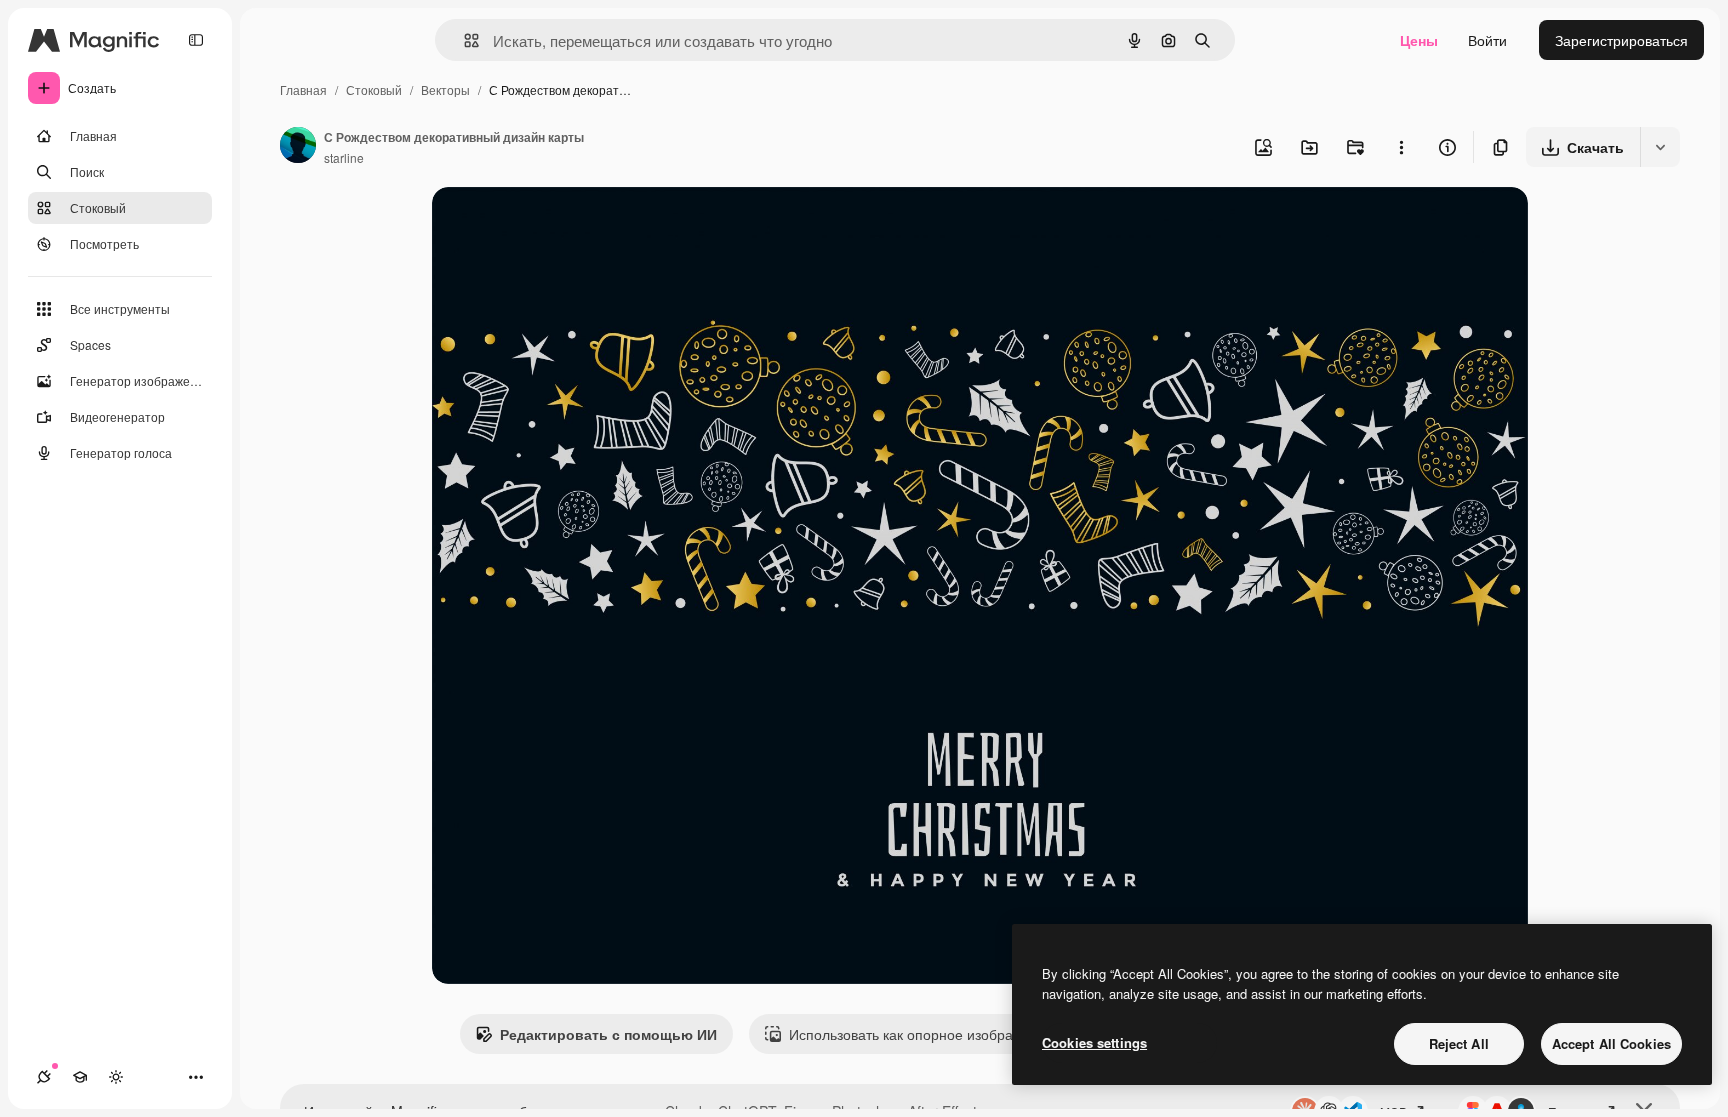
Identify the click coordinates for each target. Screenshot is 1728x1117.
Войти (1487, 40)
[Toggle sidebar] (196, 40)
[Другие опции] (1401, 147)
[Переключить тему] (116, 1077)
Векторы (445, 89)
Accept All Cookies (1611, 1043)
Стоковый (374, 89)
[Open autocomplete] (463, 40)
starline (344, 157)
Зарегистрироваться (1621, 40)
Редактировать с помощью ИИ (608, 1034)
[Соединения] (44, 1077)
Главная (303, 89)
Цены (1419, 40)
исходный (566, 225)
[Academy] (80, 1077)
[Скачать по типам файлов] (1660, 147)
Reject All (1459, 1043)
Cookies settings (1094, 1042)
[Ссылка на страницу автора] (298, 147)
